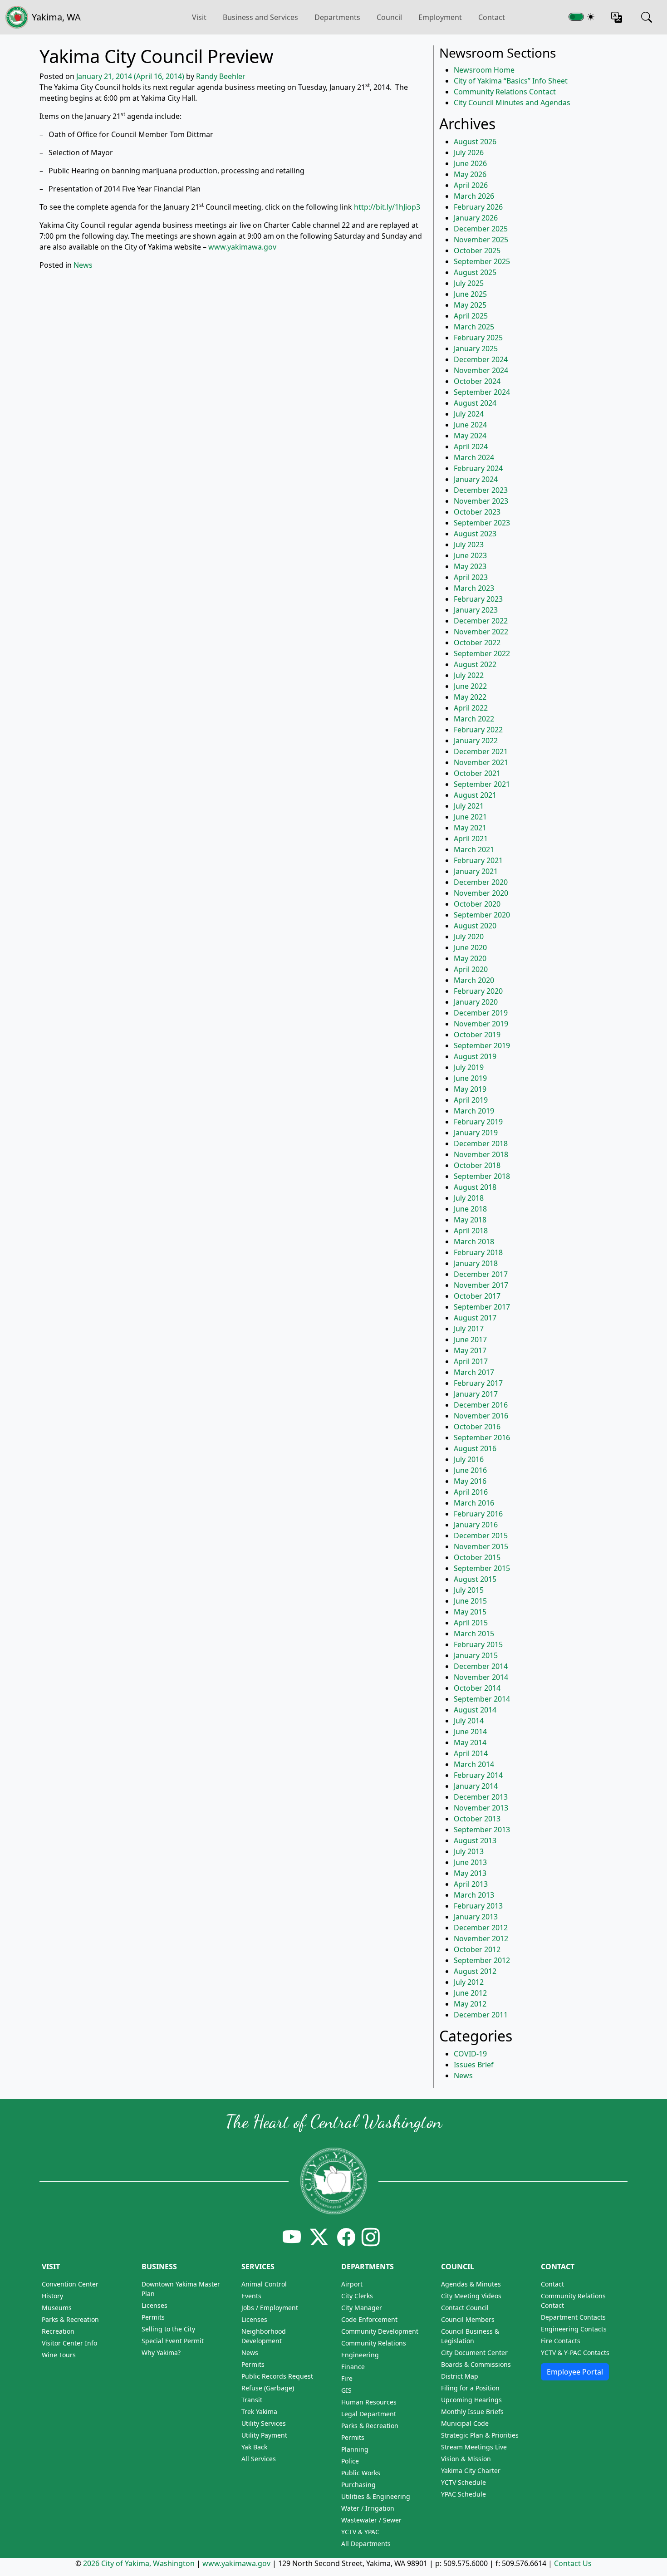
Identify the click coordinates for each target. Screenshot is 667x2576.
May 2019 (470, 1089)
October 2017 (477, 1296)
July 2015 (469, 1590)
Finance (353, 2367)
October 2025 (477, 250)
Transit (252, 2400)
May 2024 (470, 436)
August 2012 (475, 1971)
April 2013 (471, 1884)
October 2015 (477, 1557)
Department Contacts (573, 2317)
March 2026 (474, 196)
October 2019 (477, 1035)
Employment (440, 17)
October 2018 (477, 1165)
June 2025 (470, 294)
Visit (51, 2267)
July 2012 (469, 1982)
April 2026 (471, 185)
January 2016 (476, 1525)
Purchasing (358, 2485)
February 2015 (478, 1644)
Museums (57, 2308)
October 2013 (477, 1819)
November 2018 (481, 1154)
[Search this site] (647, 17)
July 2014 (469, 1721)
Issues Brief (474, 2065)
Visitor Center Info (69, 2343)
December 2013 (481, 1797)
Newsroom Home (484, 70)
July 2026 (469, 152)
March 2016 (474, 1503)
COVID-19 (470, 2054)
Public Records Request (277, 2376)
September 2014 (482, 1699)
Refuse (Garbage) (268, 2388)
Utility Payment (264, 2435)
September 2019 (482, 1045)
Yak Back (254, 2447)
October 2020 (477, 904)
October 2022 (477, 643)
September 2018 (482, 1176)
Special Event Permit (173, 2341)
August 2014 (475, 1710)
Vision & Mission (466, 2459)
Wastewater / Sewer (371, 2520)
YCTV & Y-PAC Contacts (575, 2353)
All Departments (366, 2544)
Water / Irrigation (368, 2508)
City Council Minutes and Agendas (512, 103)
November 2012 (481, 1938)
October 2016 (477, 1427)
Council (389, 17)
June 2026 (470, 163)
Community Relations (374, 2343)
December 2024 (481, 359)
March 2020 (474, 980)
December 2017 (481, 1274)
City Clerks (357, 2296)
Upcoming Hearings (471, 2400)
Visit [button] (199, 17)
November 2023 (481, 501)
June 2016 (470, 1470)
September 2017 (482, 1307)
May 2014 (470, 1742)
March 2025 (474, 327)
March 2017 (474, 1372)
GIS (346, 2390)
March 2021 (474, 849)
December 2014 (481, 1666)
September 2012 (482, 1960)
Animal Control (264, 2284)
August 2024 (475, 403)
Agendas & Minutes (471, 2284)
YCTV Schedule (463, 2482)
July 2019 (469, 1067)
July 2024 (469, 414)
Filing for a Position (470, 2388)
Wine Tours (59, 2355)
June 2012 (470, 1993)
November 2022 (481, 632)
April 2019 (471, 1100)
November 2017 (481, 1285)
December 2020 (481, 882)
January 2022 (476, 741)
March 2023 (474, 588)
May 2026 (470, 174)
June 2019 (470, 1078)
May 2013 (470, 1873)
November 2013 (481, 1808)
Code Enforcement (369, 2319)
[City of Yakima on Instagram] (370, 2237)
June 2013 (470, 1862)
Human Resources (369, 2402)
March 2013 (474, 1895)
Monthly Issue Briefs (472, 2412)
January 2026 (476, 218)
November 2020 (481, 893)
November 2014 (481, 1677)
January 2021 (476, 871)
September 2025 (482, 261)
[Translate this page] (617, 17)
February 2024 (478, 468)
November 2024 (481, 370)
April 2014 (471, 1753)
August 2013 (475, 1840)
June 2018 (470, 1209)
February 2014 (478, 1775)
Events (251, 2296)
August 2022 (475, 664)
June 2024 (470, 425)
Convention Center (70, 2284)
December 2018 (481, 1143)
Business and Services (260, 17)
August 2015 (475, 1579)
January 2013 (476, 1917)
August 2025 (475, 272)
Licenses (154, 2305)
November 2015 (481, 1546)
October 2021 (477, 773)
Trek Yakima (259, 2412)
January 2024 (476, 479)
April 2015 (471, 1623)
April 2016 (471, 1492)
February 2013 (478, 1906)
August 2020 (475, 926)
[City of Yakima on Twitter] (319, 2237)
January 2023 (476, 610)
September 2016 (482, 1438)
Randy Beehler (221, 76)
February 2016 (478, 1514)
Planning (355, 2449)
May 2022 (470, 697)
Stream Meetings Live (474, 2447)
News (83, 265)
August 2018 (475, 1187)
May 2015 (470, 1612)
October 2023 (477, 512)
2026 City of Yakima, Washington (139, 2563)
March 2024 (474, 457)
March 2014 (474, 1764)
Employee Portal (575, 2372)
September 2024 (482, 392)
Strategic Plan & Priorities (480, 2435)
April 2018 (471, 1231)
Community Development (380, 2331)
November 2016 (481, 1416)
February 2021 (478, 860)
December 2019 (481, 1013)
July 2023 (469, 545)
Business (159, 2267)
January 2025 (476, 348)
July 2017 (469, 1329)
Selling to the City (168, 2329)
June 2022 (470, 686)
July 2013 (469, 1851)
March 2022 (474, 719)
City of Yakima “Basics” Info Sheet (511, 81)
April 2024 (471, 447)
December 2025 (481, 229)
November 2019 (481, 1024)
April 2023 (471, 577)
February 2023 (478, 599)
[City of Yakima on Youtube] (292, 2237)
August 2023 (475, 534)
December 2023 (481, 490)
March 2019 (474, 1111)
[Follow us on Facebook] (346, 2237)
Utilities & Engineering (376, 2496)
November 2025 (481, 240)
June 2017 (470, 1340)
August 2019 (475, 1056)
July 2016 (469, 1459)
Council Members (468, 2319)
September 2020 (482, 915)
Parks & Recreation (70, 2319)
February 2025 (478, 338)
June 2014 (470, 1732)
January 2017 (476, 1394)
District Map (460, 2376)
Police (350, 2461)
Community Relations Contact (505, 92)
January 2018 (476, 1263)
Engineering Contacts (574, 2329)
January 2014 (476, 1786)
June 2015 (470, 1601)
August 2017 (475, 1318)
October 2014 (477, 1688)
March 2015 (474, 1634)
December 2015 (481, 1536)
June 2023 (470, 555)
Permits (153, 2317)
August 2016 (475, 1448)
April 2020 (471, 969)
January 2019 (476, 1133)
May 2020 (470, 958)
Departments (337, 17)
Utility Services (264, 2423)
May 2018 (470, 1220)
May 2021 (470, 828)
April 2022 (471, 708)
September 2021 (482, 784)
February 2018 (478, 1252)
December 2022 (481, 621)
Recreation (58, 2331)
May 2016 (470, 1481)
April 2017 (471, 1361)
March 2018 (474, 1241)
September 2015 (482, 1568)
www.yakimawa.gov (242, 247)
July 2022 (469, 675)
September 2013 (482, 1830)
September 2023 (482, 523)
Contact (492, 17)
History (52, 2296)
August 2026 (475, 142)
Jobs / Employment (270, 2308)
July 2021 (469, 806)
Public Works (361, 2473)
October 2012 (477, 1949)
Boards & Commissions (476, 2364)
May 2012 (470, 2004)
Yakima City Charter (471, 2471)
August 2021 (475, 795)
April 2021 (471, 839)
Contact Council (465, 2308)
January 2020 (476, 1002)
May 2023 (470, 566)
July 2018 (469, 1198)
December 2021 (481, 751)
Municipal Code (465, 2423)
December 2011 (481, 2015)
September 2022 (482, 653)
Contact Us (573, 2563)
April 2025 (471, 316)
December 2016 (481, 1405)
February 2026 (478, 207)
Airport (352, 2284)
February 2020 (478, 991)
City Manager (362, 2308)
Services (258, 2267)
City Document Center (474, 2353)
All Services (259, 2459)
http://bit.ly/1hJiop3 (386, 207)
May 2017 (470, 1350)
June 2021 (470, 817)
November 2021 (481, 762)
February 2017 (478, 1383)
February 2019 (478, 1122)
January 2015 (476, 1655)
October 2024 (477, 381)
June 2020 (470, 947)
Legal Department (369, 2414)
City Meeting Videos (471, 2296)
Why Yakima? (161, 2353)
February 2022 (478, 730)
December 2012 (481, 1928)
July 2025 (469, 283)
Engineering (360, 2355)
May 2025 (470, 305)
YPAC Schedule (463, 2494)
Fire (347, 2378)
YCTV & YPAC (360, 2532)
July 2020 (469, 937)
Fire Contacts (561, 2341)
